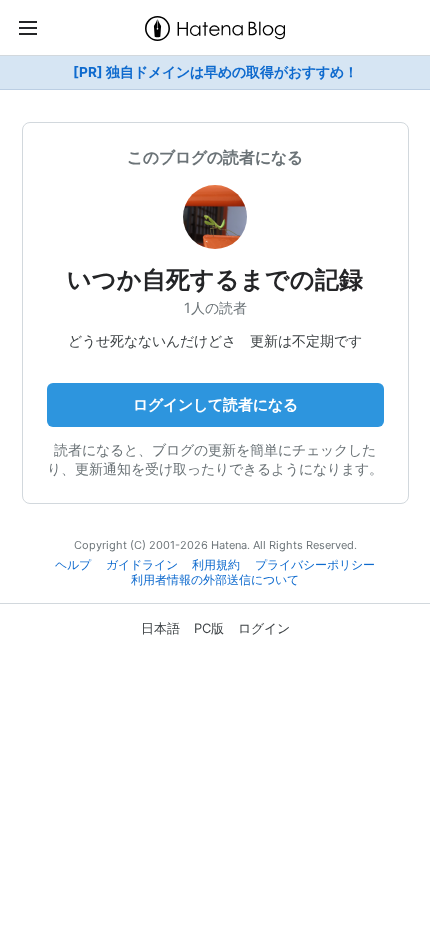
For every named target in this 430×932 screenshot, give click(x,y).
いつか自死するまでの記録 (215, 279)
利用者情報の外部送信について (215, 580)
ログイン (264, 628)
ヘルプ (73, 565)
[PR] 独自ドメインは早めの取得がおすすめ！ (215, 72)
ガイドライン (142, 565)
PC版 (209, 628)
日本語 (160, 628)
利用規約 (216, 565)
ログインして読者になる (215, 404)
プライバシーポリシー (315, 565)
